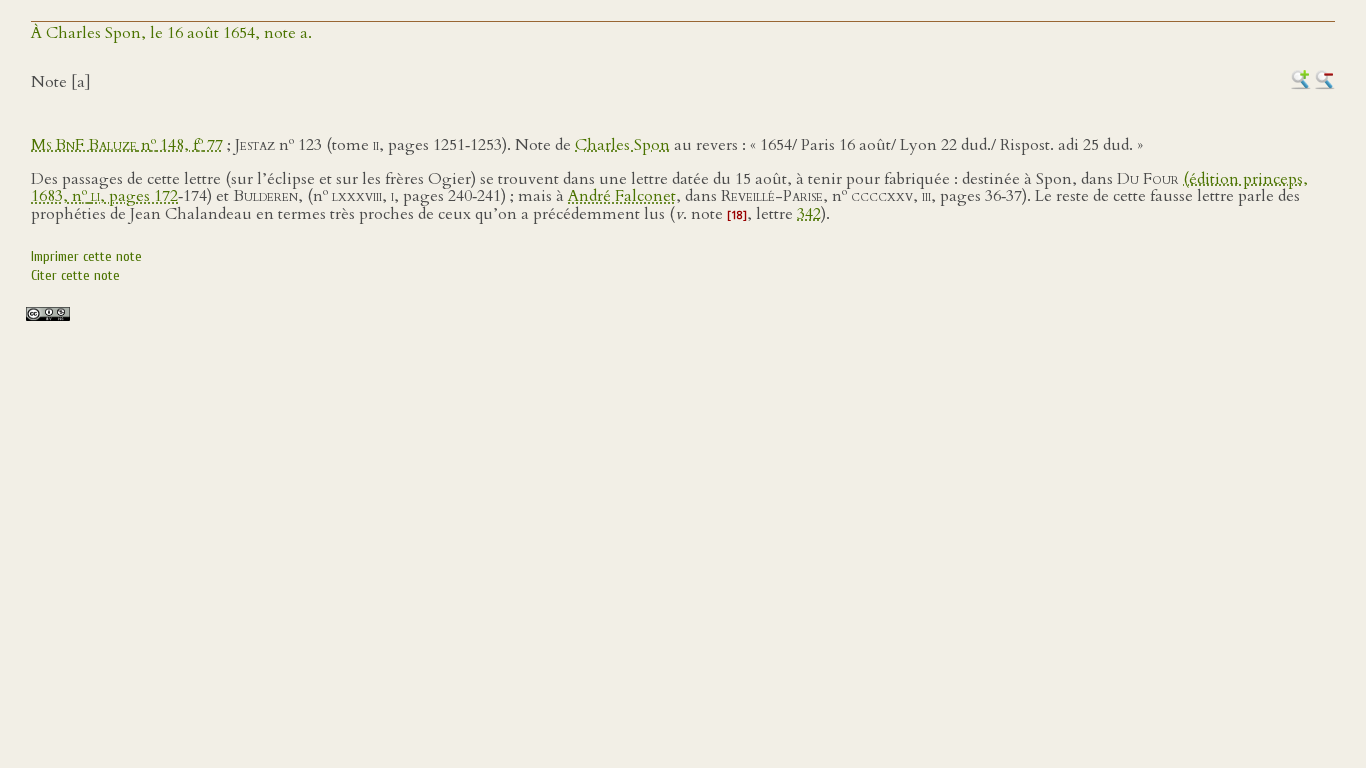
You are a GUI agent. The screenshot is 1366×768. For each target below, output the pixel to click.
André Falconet (622, 196)
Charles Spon (622, 145)
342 (809, 214)
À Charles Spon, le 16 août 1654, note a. (171, 33)
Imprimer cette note (86, 256)
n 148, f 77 (127, 145)
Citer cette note (75, 275)
